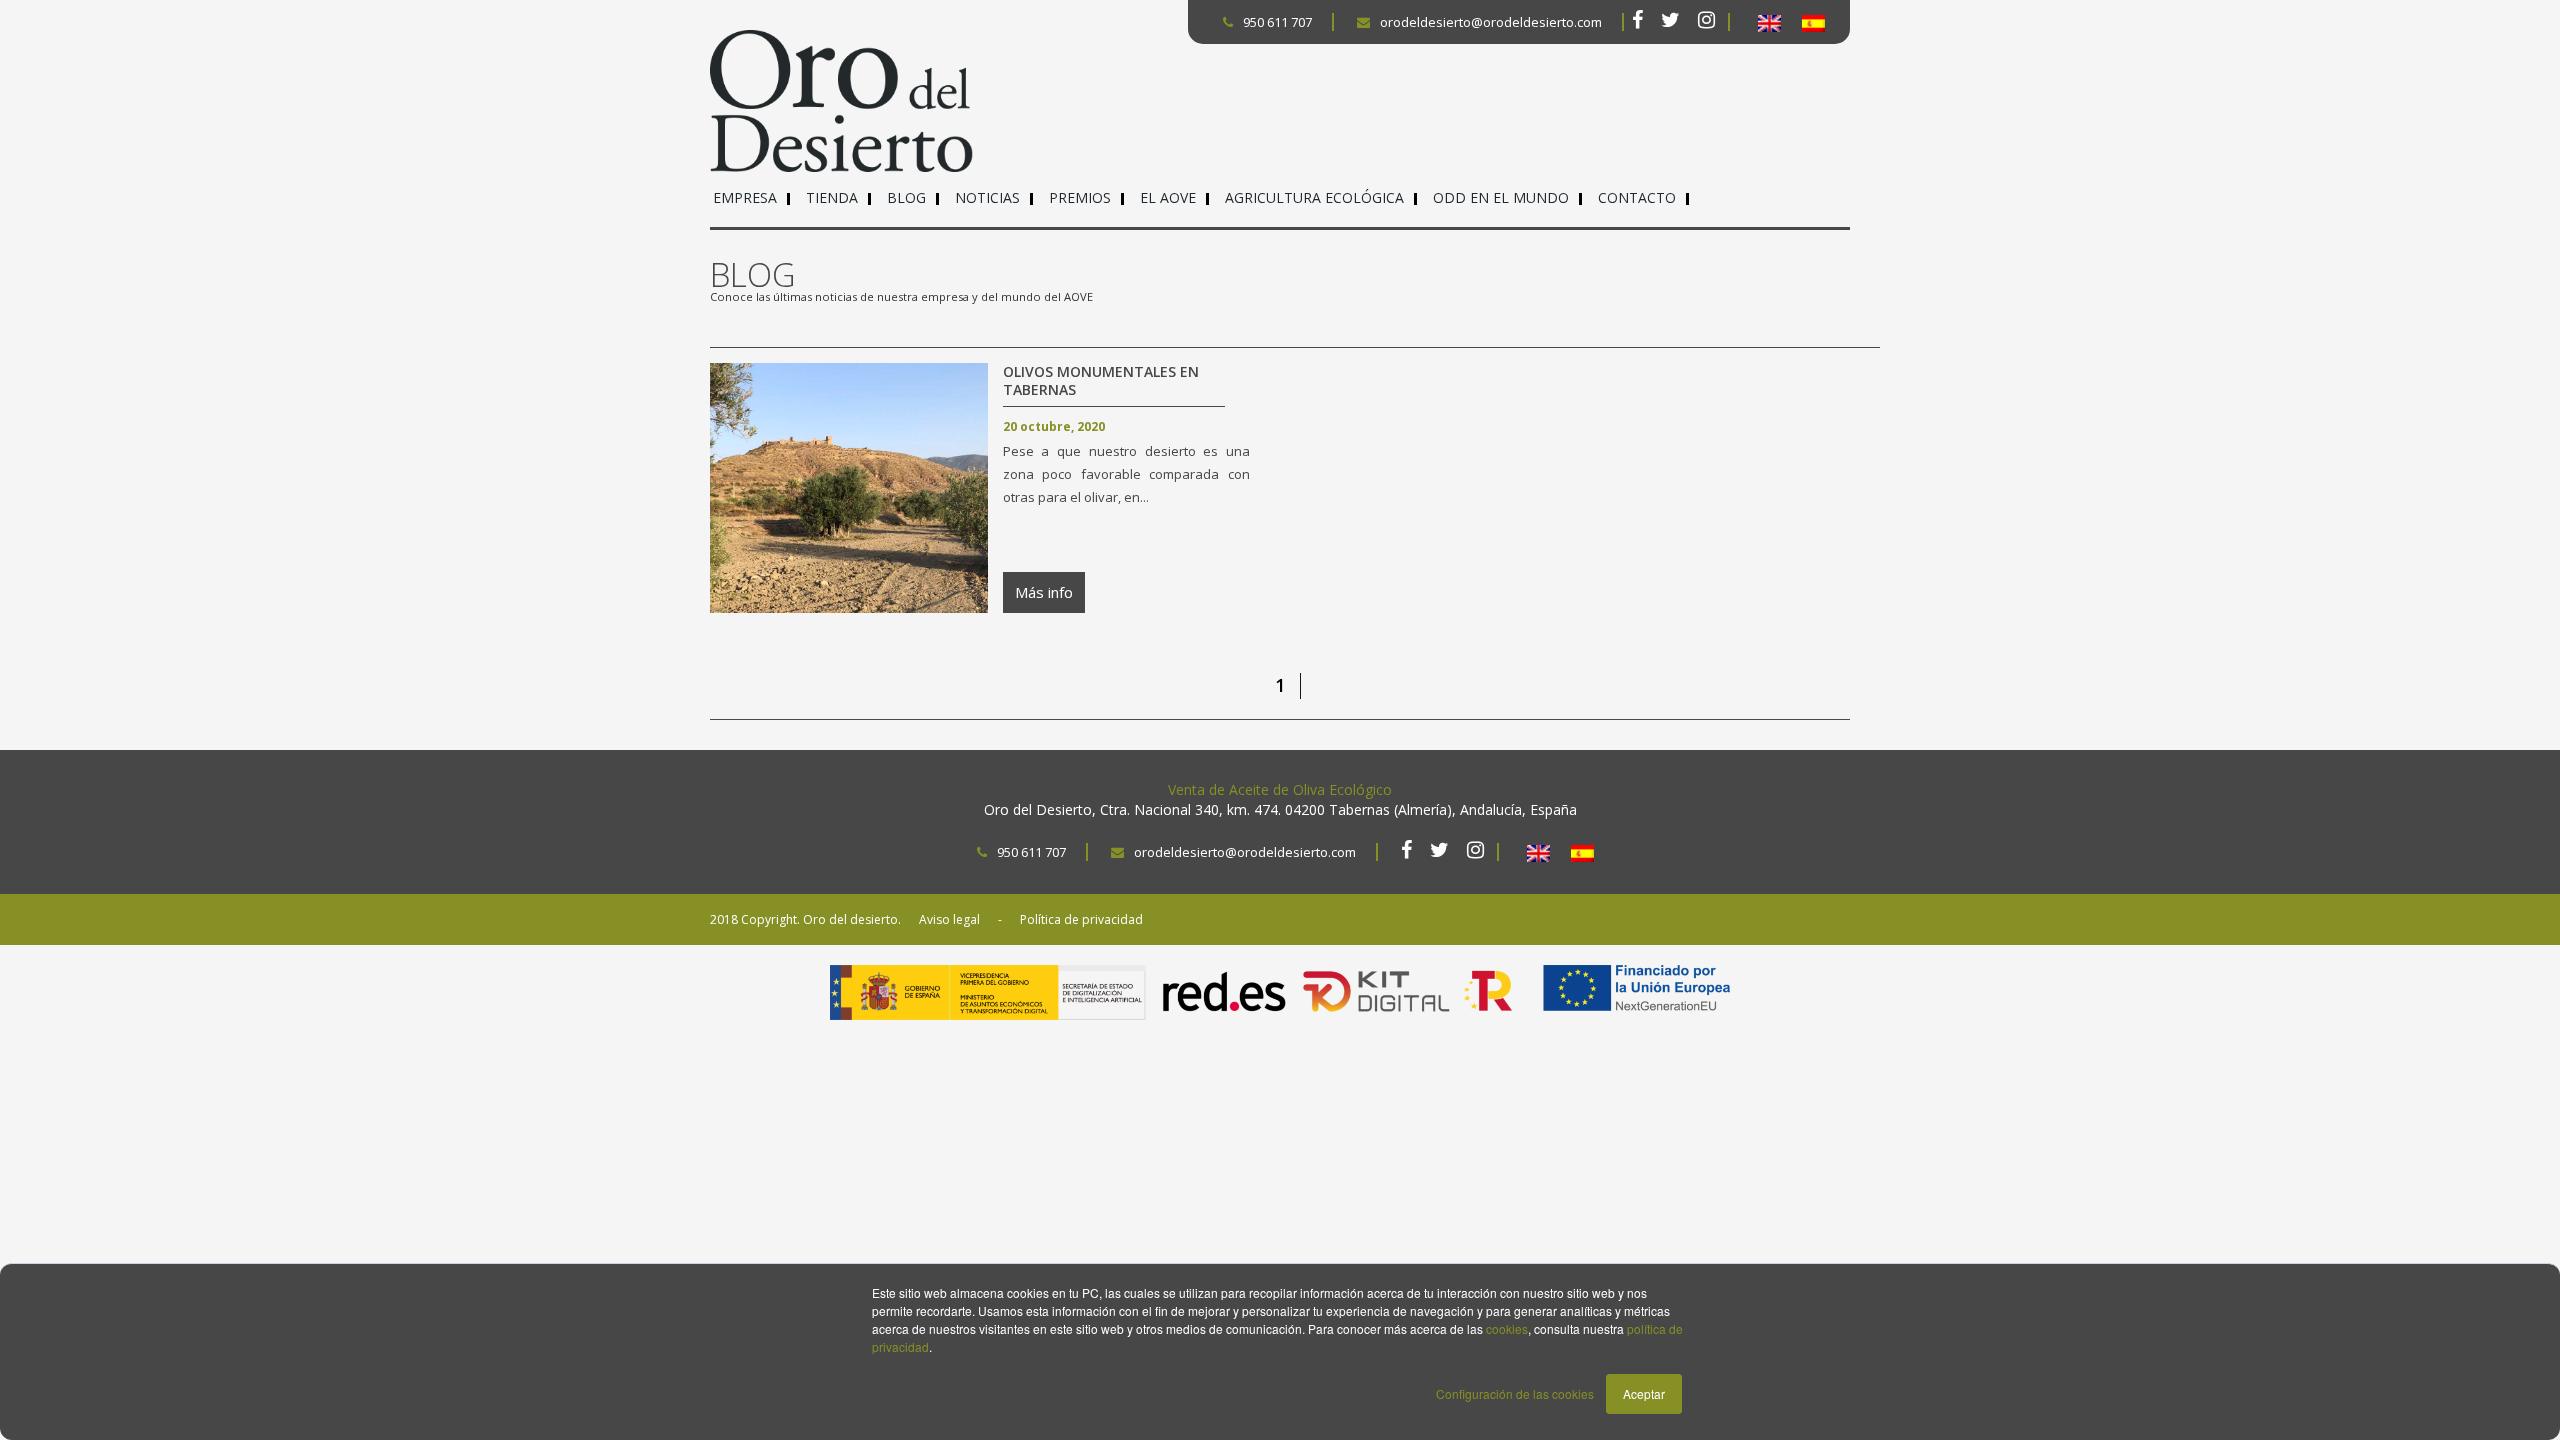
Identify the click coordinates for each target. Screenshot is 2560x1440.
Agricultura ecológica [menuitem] (1314, 197)
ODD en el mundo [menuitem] (1501, 197)
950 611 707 (1277, 22)
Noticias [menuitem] (987, 197)
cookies (1507, 1328)
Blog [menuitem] (906, 197)
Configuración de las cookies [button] (1515, 1393)
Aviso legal (949, 919)
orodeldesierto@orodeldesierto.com (1491, 22)
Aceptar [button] (1644, 1393)
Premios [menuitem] (1080, 197)
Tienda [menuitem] (832, 197)
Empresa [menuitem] (745, 197)
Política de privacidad (1081, 919)
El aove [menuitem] (1168, 197)
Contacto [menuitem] (1637, 197)
